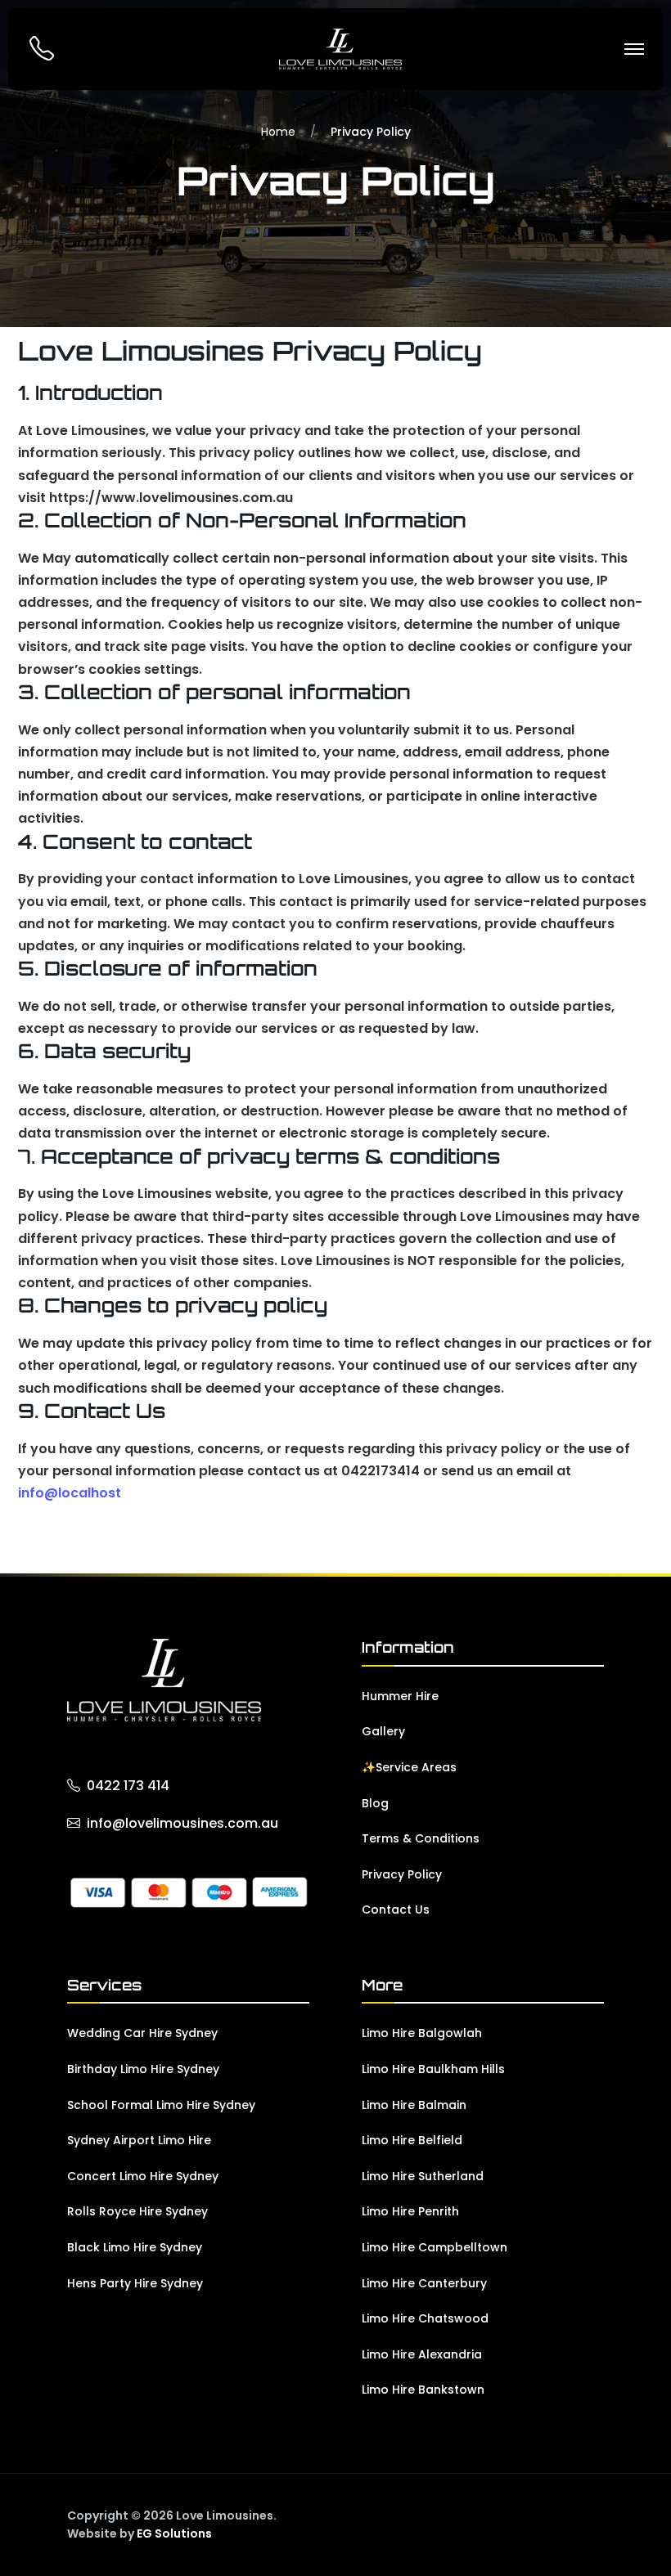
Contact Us (396, 1910)
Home (278, 132)
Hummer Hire (400, 1696)
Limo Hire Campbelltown (435, 2247)
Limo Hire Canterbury (424, 2283)
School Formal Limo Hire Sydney (161, 2105)
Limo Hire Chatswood (425, 2318)
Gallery (383, 1731)
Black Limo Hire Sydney (135, 2247)
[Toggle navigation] (634, 49)
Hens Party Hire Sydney (135, 2283)
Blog (375, 1803)
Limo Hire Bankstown (423, 2390)
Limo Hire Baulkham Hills (433, 2069)
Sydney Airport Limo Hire (139, 2140)
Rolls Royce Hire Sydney (137, 2211)
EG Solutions (174, 2533)
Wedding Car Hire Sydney (142, 2033)
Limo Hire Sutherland (423, 2176)
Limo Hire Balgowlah (422, 2033)
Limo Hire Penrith (410, 2211)
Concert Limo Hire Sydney (143, 2176)
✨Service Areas (409, 1767)
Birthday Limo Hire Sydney (143, 2069)
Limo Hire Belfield (412, 2140)
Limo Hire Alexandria (422, 2354)
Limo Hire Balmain (414, 2105)
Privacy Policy (402, 1874)
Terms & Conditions (421, 1838)
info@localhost (70, 1493)
